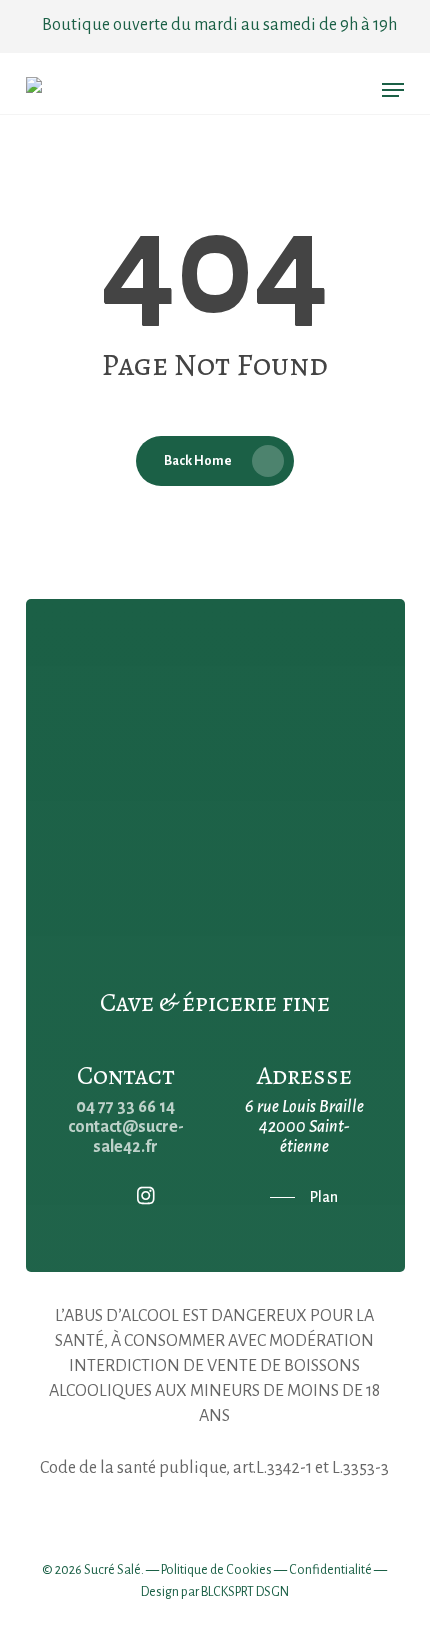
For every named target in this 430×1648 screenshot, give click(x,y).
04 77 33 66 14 (125, 1107)
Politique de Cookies (216, 1570)
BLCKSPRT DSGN (245, 1592)
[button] (393, 90)
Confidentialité (330, 1570)
